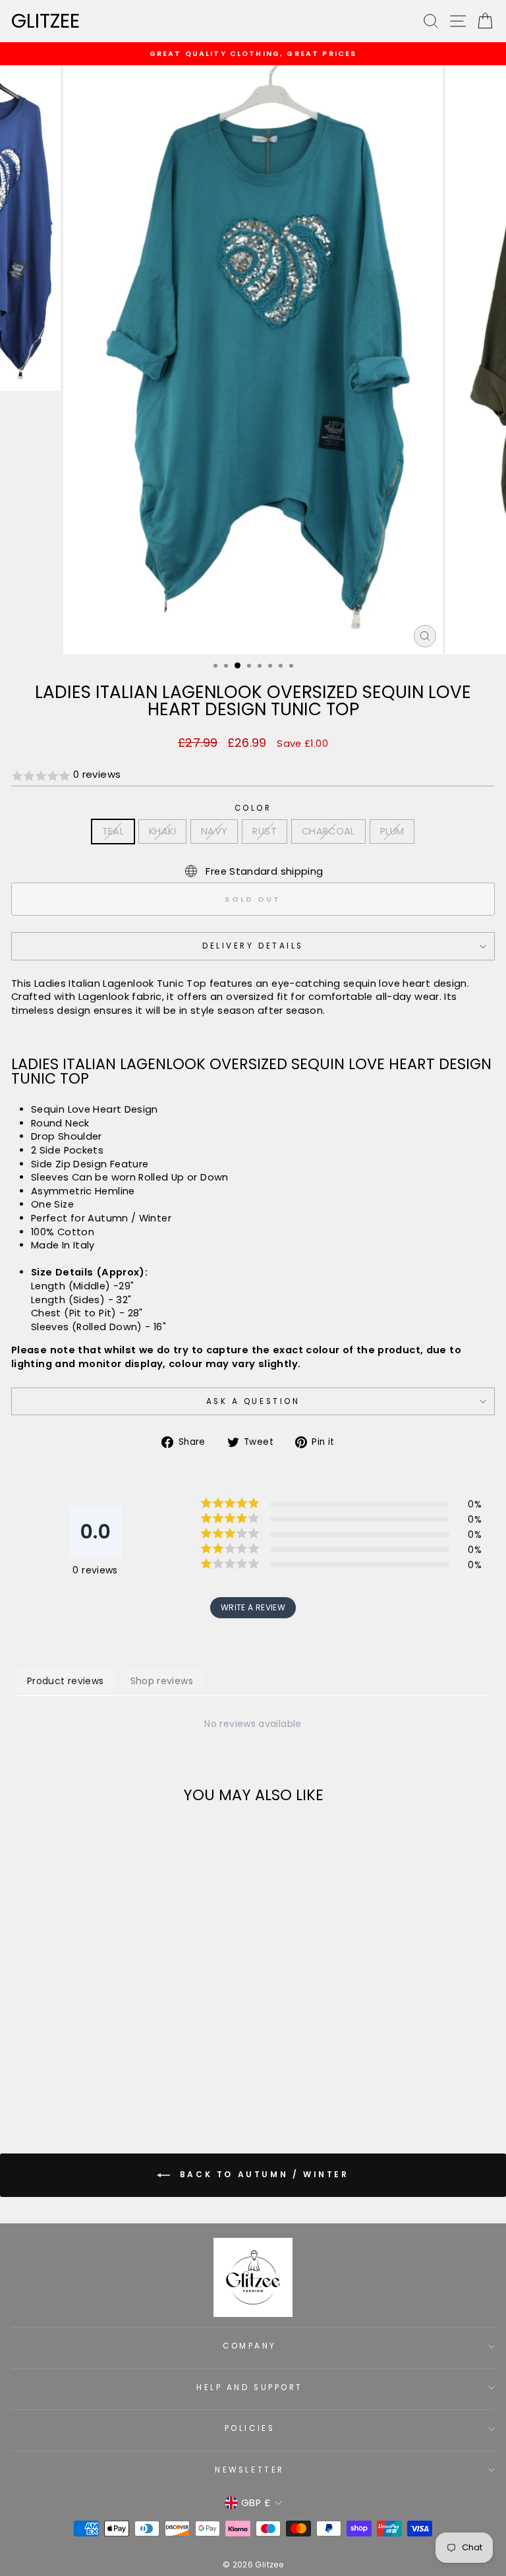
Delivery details (253, 946)
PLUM (392, 831)
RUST (264, 831)
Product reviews (66, 1681)
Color (253, 808)
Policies (250, 2428)
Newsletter (249, 2470)
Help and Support (250, 2387)
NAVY (214, 831)
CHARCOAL (328, 831)
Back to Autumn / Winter (262, 2174)
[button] (253, 776)
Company (250, 2346)
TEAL (113, 831)
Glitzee (45, 21)
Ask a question (253, 1401)
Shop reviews (162, 1681)
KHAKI (162, 831)
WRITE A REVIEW (253, 1607)
